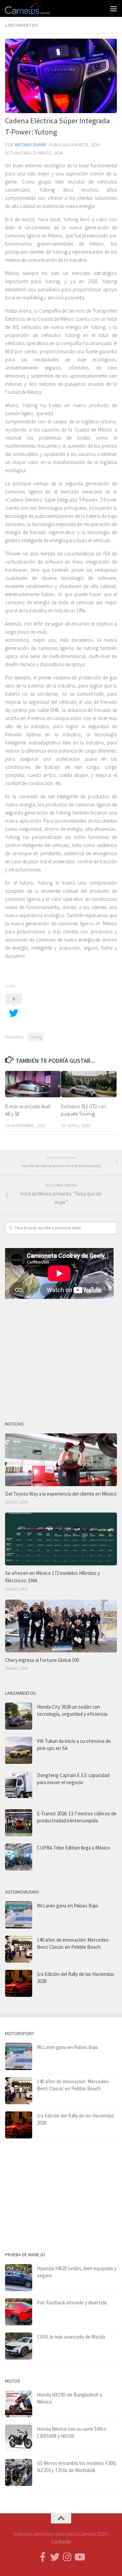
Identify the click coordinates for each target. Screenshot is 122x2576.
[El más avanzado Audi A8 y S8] (33, 1084)
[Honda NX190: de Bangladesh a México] (19, 2404)
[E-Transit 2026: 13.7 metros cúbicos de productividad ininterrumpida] (19, 1823)
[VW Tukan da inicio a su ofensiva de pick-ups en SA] (19, 1750)
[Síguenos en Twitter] (55, 2557)
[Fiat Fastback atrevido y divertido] (19, 2312)
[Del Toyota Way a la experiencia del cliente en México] (61, 1460)
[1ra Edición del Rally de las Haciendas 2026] (19, 1983)
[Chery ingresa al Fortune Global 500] (61, 1626)
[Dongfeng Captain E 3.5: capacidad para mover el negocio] (19, 1787)
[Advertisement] (61, 1357)
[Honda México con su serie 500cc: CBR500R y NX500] (19, 2438)
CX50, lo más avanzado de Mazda (71, 2337)
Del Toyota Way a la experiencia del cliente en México (61, 1494)
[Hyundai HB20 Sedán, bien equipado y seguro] (19, 2278)
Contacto (61, 2542)
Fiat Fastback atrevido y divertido (72, 2303)
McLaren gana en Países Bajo (67, 1906)
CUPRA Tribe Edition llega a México (74, 1848)
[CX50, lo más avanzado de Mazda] (19, 2346)
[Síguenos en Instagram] (67, 2557)
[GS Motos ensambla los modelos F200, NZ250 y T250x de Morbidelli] (19, 2472)
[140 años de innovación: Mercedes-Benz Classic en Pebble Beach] (19, 1949)
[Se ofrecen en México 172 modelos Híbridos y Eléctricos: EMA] (61, 1539)
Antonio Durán (30, 145)
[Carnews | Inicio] (35, 8)
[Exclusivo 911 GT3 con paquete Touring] (89, 1084)
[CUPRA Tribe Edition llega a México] (19, 1857)
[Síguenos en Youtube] (79, 2557)
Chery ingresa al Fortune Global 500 (42, 1660)
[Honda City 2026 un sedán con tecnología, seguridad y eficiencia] (19, 1716)
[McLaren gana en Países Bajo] (19, 1915)
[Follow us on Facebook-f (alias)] (43, 2557)
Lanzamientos (22, 25)
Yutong (36, 1037)
